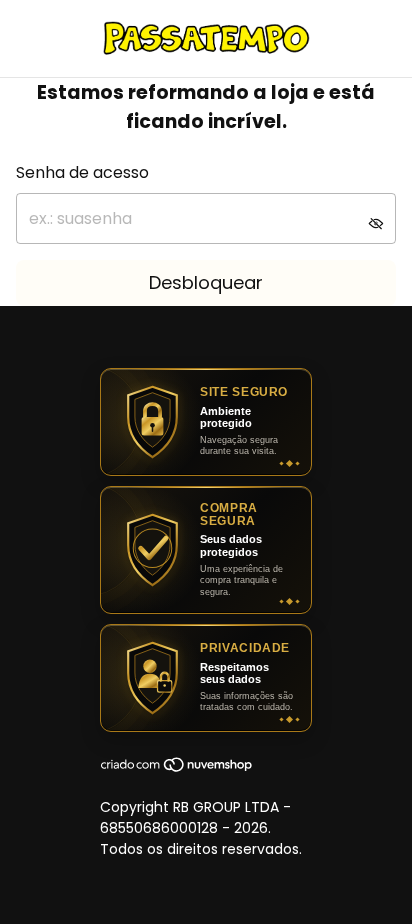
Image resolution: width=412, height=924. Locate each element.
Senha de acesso (82, 172)
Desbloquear (206, 282)
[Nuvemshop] (177, 768)
